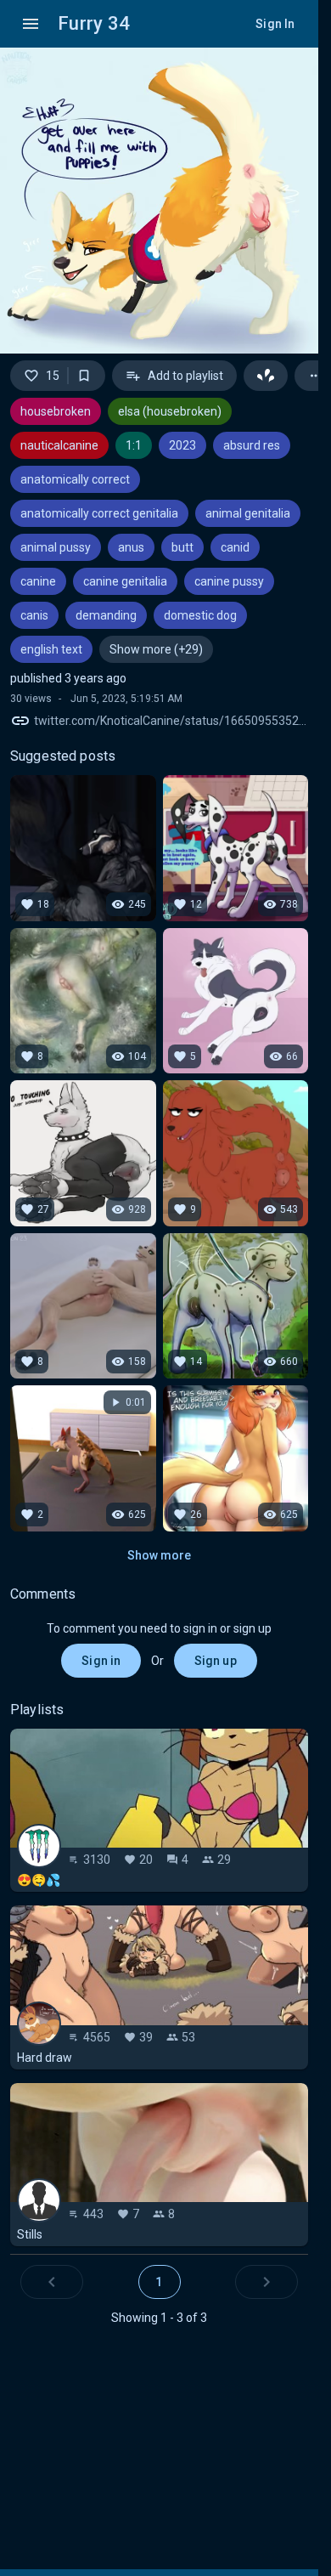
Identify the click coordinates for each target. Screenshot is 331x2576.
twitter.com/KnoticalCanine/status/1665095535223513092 (171, 721)
